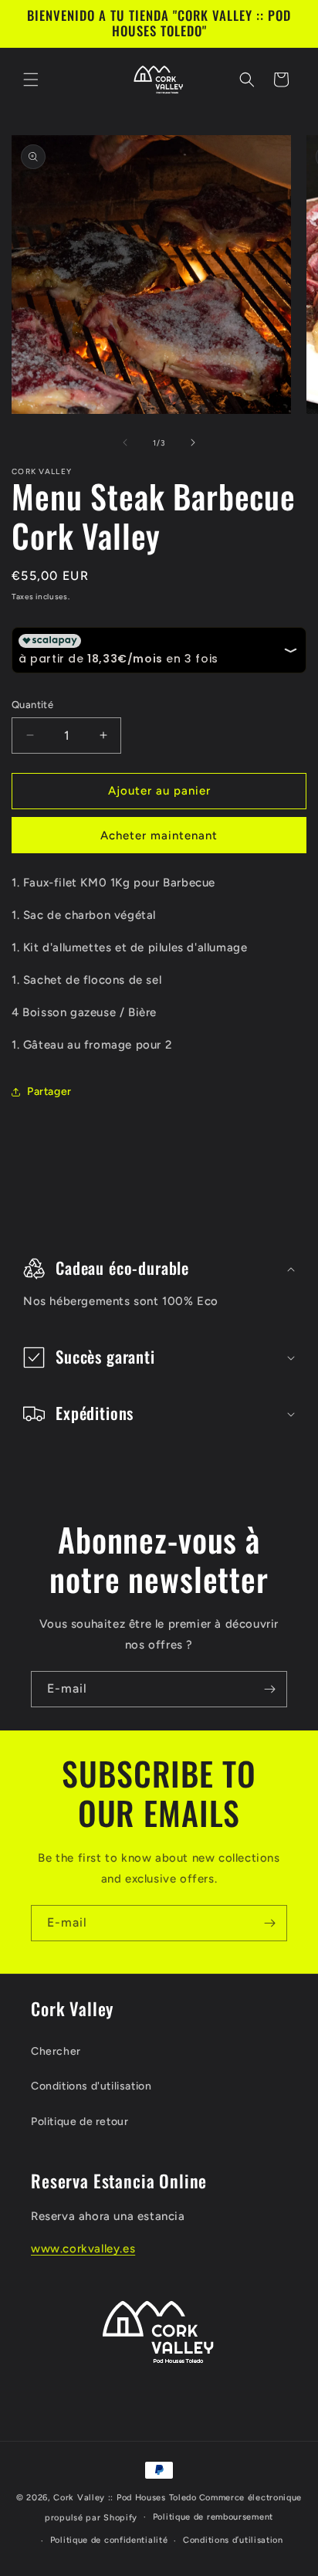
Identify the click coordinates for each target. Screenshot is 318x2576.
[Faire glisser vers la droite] (193, 442)
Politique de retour (79, 2122)
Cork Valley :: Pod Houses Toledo (125, 2498)
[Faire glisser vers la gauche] (125, 442)
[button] (31, 80)
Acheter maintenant (159, 836)
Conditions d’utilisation (233, 2540)
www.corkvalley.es (83, 2249)
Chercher (56, 2051)
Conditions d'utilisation (91, 2086)
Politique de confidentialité (109, 2540)
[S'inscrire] (269, 1689)
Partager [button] (49, 1091)
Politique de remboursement (213, 2517)
